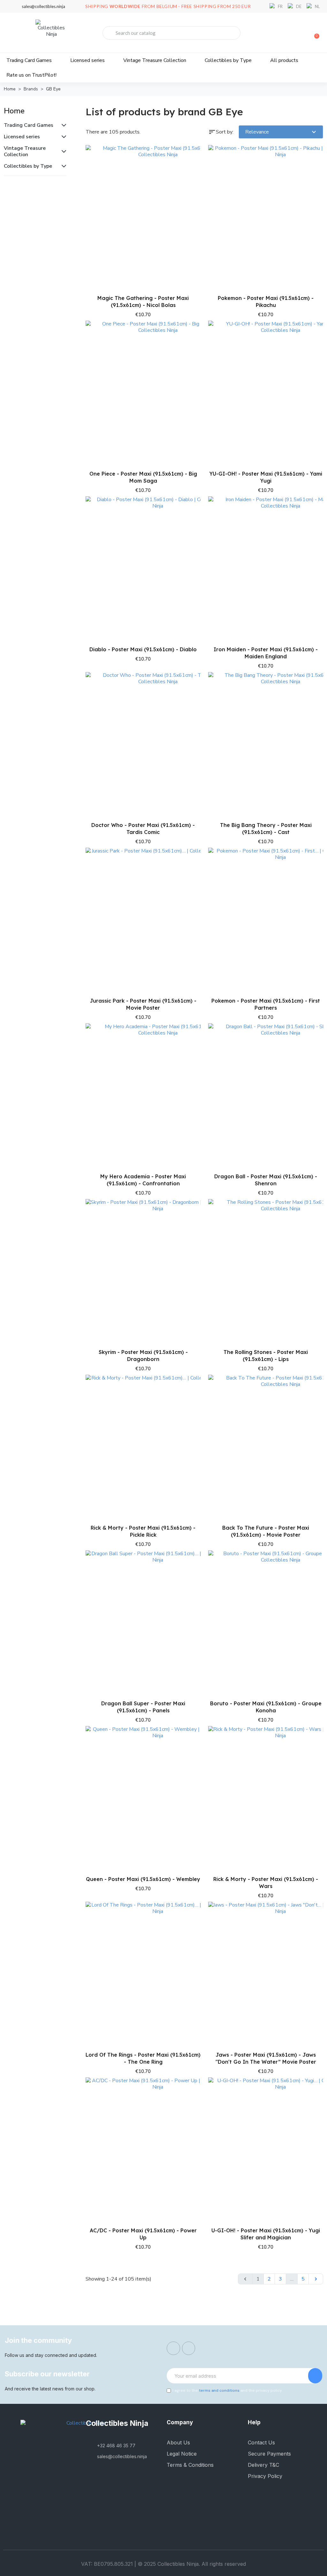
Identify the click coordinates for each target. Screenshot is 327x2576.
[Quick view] (192, 184)
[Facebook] (173, 2348)
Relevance (281, 132)
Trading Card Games (29, 60)
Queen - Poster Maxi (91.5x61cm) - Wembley (143, 1879)
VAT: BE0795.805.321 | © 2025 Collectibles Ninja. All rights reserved (163, 2564)
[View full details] (192, 157)
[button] (137, 314)
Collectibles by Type (228, 60)
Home (14, 111)
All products (284, 60)
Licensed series (87, 60)
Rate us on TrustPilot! (31, 75)
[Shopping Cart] (314, 33)
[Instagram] (189, 2348)
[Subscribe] (315, 2376)
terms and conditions (219, 2390)
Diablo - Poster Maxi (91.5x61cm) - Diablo (143, 649)
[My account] (292, 34)
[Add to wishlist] (192, 171)
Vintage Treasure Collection (155, 60)
